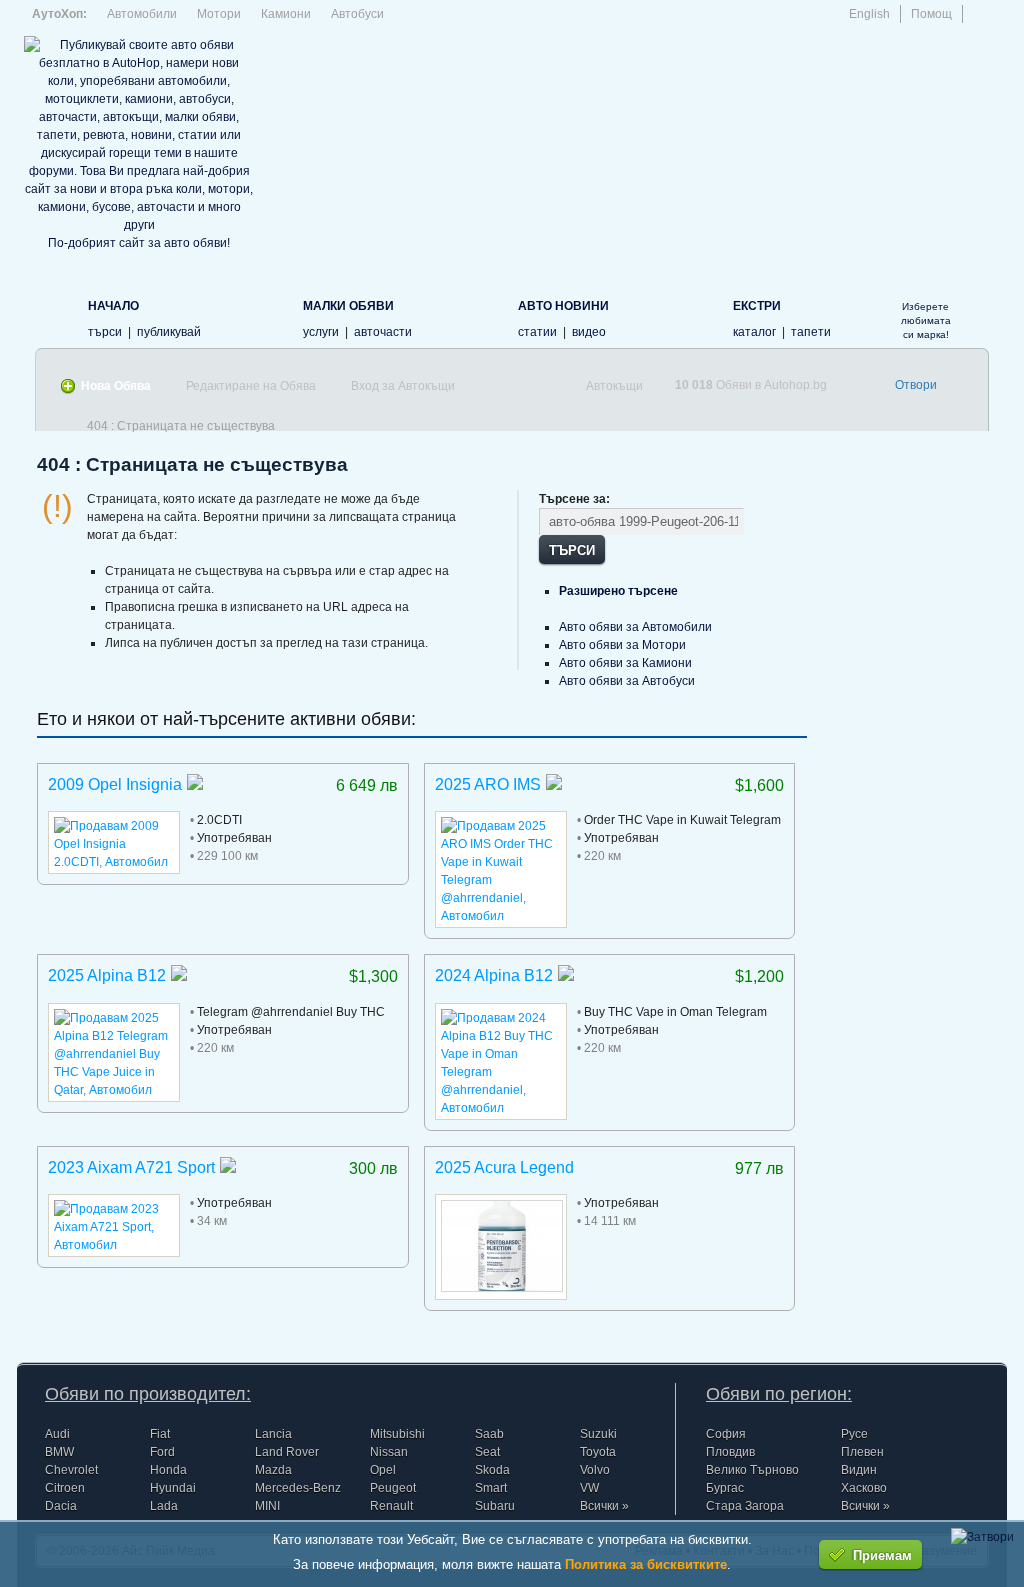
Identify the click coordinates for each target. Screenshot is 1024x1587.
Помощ (931, 14)
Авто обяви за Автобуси (627, 681)
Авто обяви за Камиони (625, 663)
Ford (162, 1452)
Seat (487, 1452)
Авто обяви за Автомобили (635, 627)
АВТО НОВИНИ (563, 306)
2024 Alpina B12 (494, 975)
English (869, 14)
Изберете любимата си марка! (926, 320)
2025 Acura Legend (504, 1167)
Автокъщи (614, 386)
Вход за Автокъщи (403, 386)
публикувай (169, 332)
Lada (164, 1506)
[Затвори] (982, 1537)
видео (589, 332)
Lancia (273, 1434)
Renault (391, 1506)
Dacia (61, 1506)
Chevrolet (71, 1470)
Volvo (595, 1470)
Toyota (598, 1452)
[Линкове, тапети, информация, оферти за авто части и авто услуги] (700, 317)
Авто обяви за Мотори (622, 645)
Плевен (862, 1452)
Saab (489, 1434)
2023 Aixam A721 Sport (131, 1167)
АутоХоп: (59, 14)
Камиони (286, 14)
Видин (859, 1470)
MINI (267, 1506)
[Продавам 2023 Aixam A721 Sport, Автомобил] (114, 1245)
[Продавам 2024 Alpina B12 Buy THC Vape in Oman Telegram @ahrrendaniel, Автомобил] (501, 1108)
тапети (811, 332)
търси (105, 332)
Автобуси (357, 14)
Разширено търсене (618, 591)
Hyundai (173, 1488)
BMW (59, 1452)
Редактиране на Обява (251, 386)
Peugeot (393, 1488)
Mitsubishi (397, 1434)
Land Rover (287, 1452)
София (726, 1434)
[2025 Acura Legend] (502, 1288)
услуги (321, 332)
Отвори (916, 385)
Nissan (389, 1452)
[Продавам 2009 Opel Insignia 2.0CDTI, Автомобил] (114, 862)
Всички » (604, 1506)
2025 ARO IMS (488, 784)
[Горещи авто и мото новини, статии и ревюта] (485, 317)
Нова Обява (116, 386)
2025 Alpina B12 (107, 975)
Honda (168, 1470)
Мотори (219, 14)
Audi (57, 1434)
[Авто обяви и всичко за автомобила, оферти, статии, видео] (55, 317)
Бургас (725, 1488)
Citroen (65, 1488)
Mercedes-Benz (298, 1488)
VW (589, 1488)
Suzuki (598, 1434)
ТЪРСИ (572, 549)
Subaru (495, 1506)
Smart (491, 1488)
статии (537, 332)
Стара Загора (745, 1506)
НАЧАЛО (113, 306)
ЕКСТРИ (757, 306)
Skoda (492, 1470)
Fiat (160, 1434)
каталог (754, 332)
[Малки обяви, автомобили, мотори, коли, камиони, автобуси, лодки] (270, 317)
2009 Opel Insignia (115, 784)
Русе (854, 1434)
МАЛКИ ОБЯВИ (348, 306)
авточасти (383, 332)
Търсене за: (574, 499)
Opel (383, 1470)
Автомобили (142, 14)
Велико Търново (752, 1470)
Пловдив (730, 1452)
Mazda (273, 1470)
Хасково (864, 1488)
